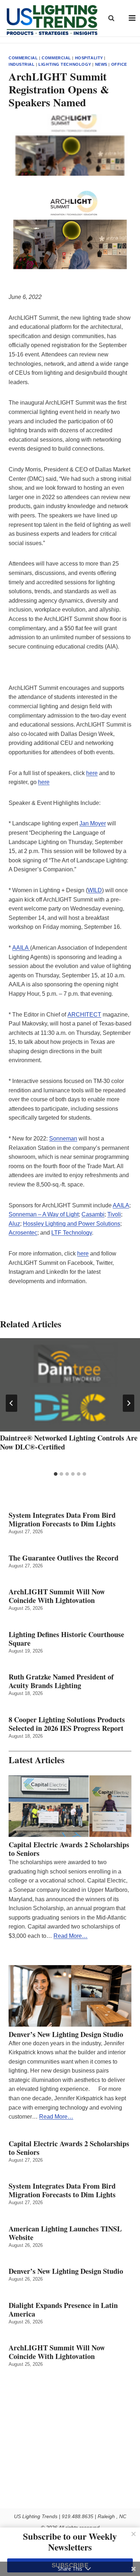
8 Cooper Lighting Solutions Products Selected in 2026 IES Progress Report (67, 1724)
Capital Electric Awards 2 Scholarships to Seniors (69, 1849)
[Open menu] (132, 18)
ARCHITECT (84, 1015)
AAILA (21, 948)
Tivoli (114, 1214)
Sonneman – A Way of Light (44, 1214)
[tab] (56, 1474)
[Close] (134, 2534)
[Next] (129, 1403)
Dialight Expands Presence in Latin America (63, 2310)
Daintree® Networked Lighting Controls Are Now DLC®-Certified (69, 1442)
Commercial (23, 58)
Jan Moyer (93, 823)
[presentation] (70, 1385)
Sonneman (63, 1139)
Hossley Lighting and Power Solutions (72, 1224)
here (92, 773)
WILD (95, 890)
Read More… (71, 1936)
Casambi (93, 1214)
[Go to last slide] (11, 1403)
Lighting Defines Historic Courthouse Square (66, 1639)
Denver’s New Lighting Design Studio (66, 2034)
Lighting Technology (65, 64)
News (101, 64)
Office (119, 64)
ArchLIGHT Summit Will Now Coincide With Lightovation (57, 1596)
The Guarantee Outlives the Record (64, 1558)
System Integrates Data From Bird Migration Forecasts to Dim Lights (62, 1520)
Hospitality (89, 58)
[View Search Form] (111, 18)
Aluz (14, 1224)
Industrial (22, 64)
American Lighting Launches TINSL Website (65, 2233)
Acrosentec (23, 1233)
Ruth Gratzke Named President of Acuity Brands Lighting (61, 1681)
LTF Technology (72, 1233)
